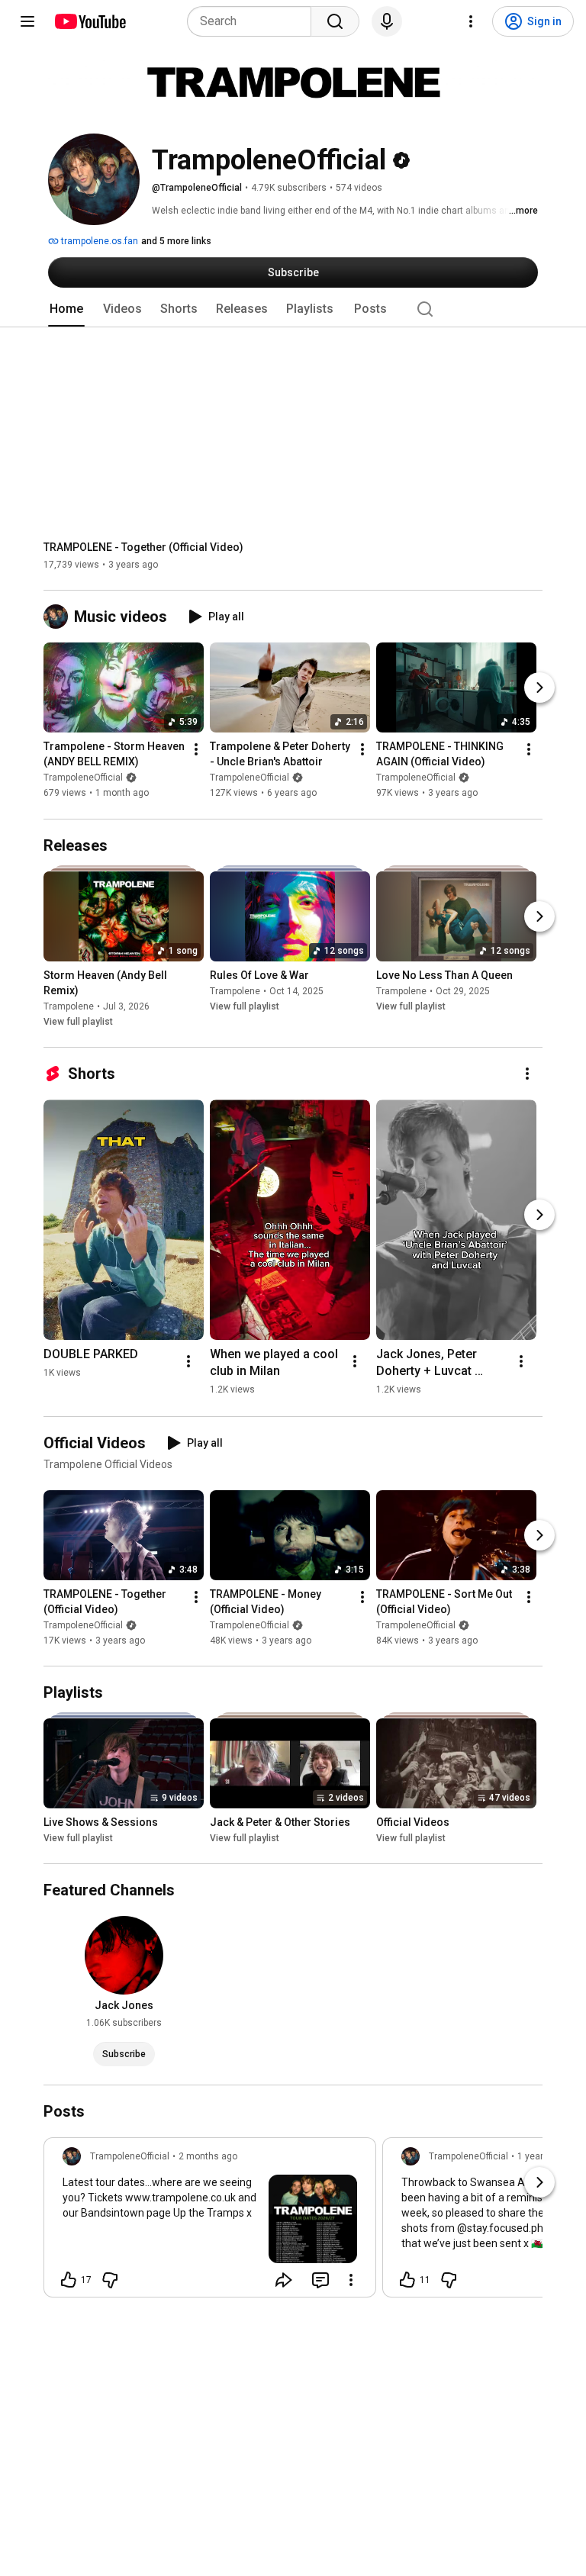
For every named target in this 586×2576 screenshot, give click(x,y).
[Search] (335, 21)
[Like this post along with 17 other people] (69, 2280)
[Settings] (471, 21)
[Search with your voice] (387, 21)
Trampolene (69, 1006)
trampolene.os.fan (98, 241)
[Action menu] (351, 2280)
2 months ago (208, 2156)
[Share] (284, 2280)
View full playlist (78, 1022)
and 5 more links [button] (176, 241)
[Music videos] (59, 617)
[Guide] (27, 21)
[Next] (539, 688)
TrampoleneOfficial (83, 778)
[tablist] (293, 309)
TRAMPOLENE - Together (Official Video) (143, 547)
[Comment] (320, 2280)
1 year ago (539, 2156)
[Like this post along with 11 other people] (407, 2280)
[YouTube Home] (90, 21)
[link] (210, 2222)
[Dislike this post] (110, 2280)
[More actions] (196, 750)
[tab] (66, 309)
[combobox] (254, 21)
